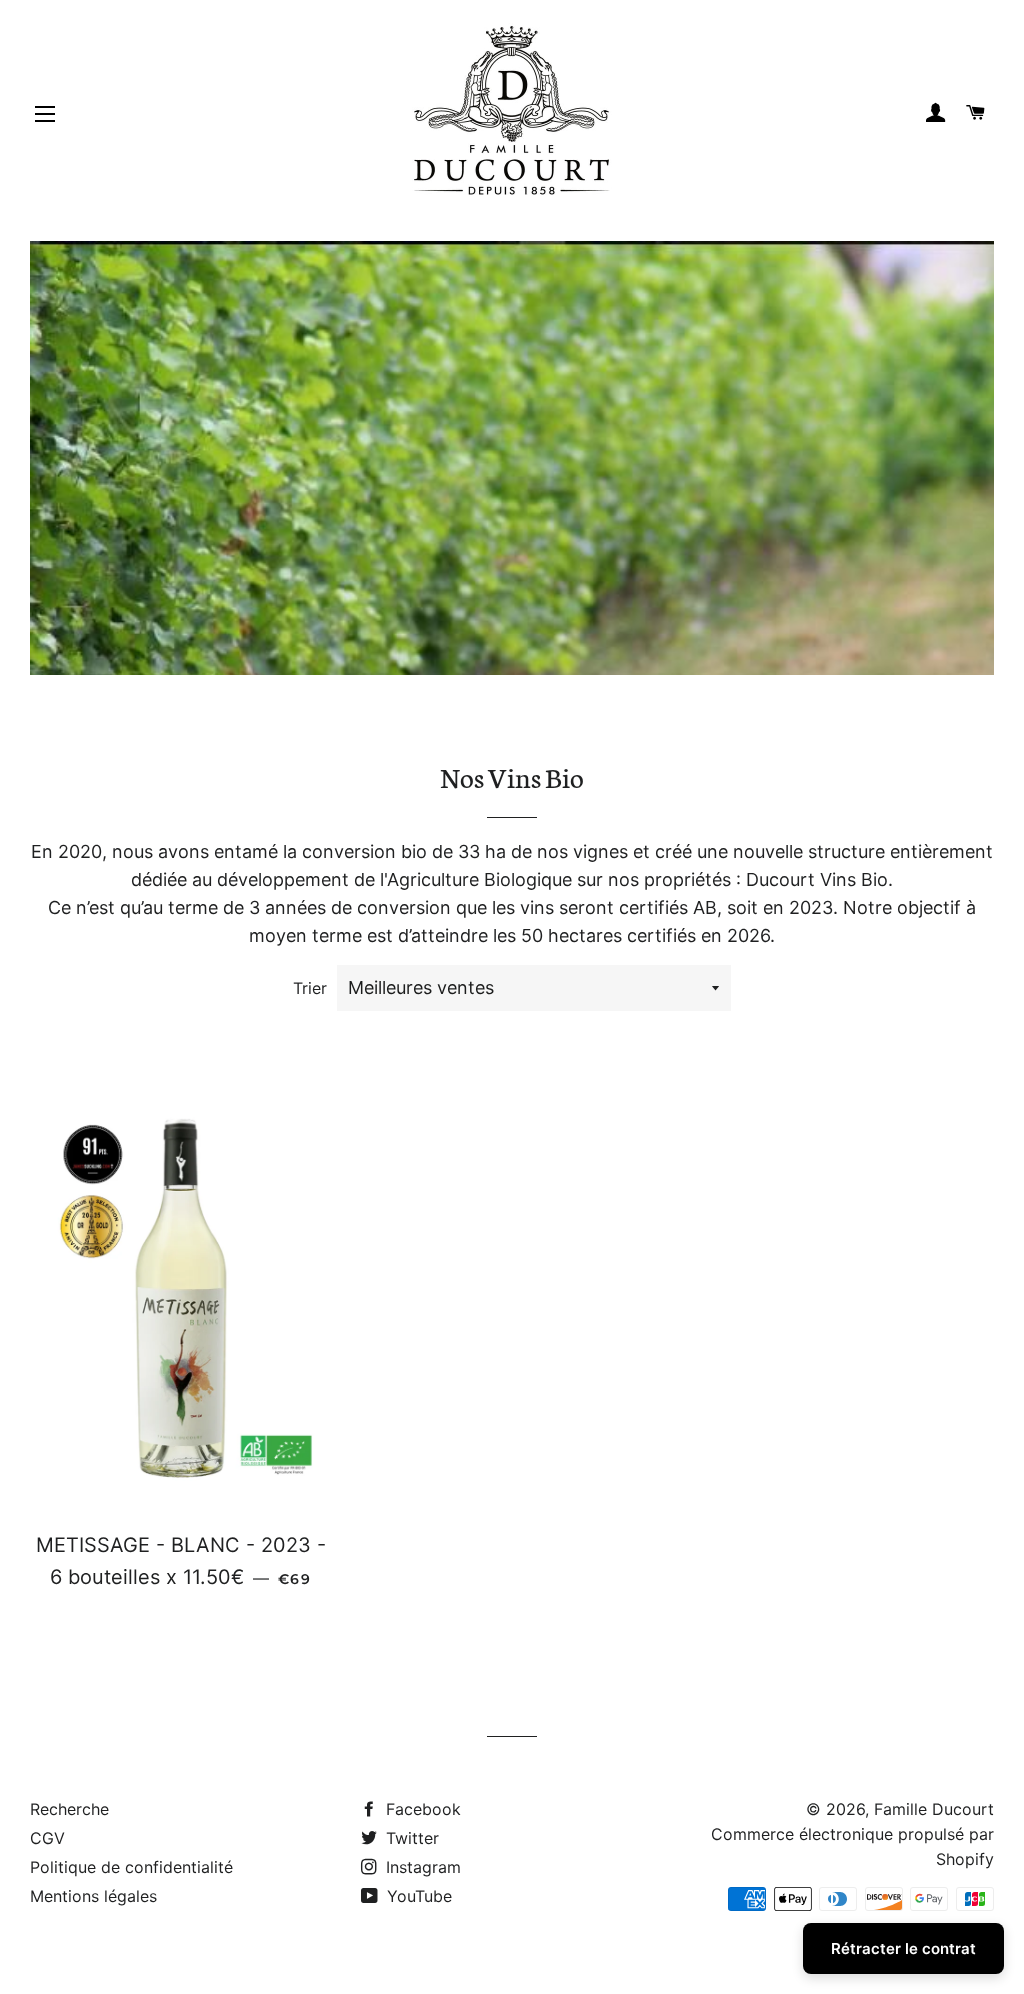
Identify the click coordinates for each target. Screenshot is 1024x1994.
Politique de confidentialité (131, 1867)
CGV (47, 1838)
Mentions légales (93, 1896)
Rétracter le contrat (903, 1948)
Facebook (421, 1809)
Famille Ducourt (934, 1809)
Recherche (69, 1809)
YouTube (417, 1896)
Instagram (421, 1867)
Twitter (410, 1838)
